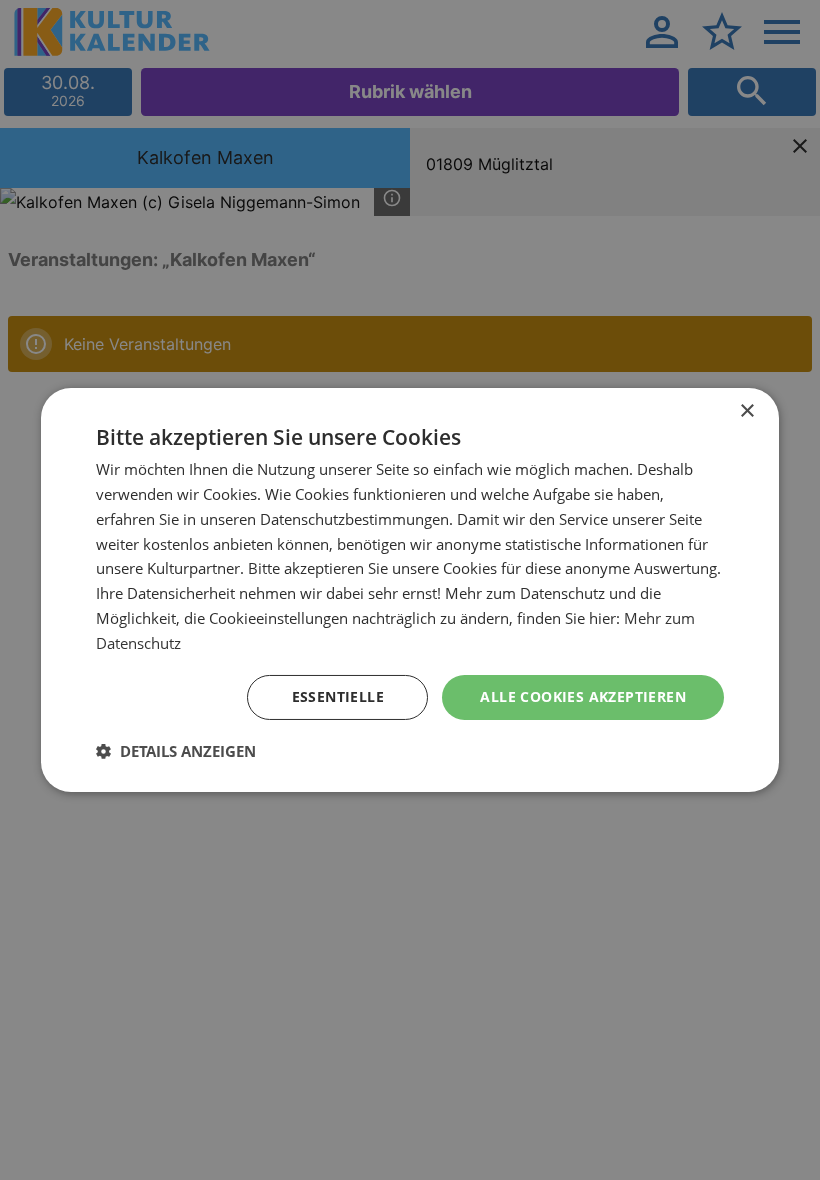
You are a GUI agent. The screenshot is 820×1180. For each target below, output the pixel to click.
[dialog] (410, 590)
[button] (176, 751)
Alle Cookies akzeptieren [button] (583, 696)
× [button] (746, 411)
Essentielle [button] (338, 696)
